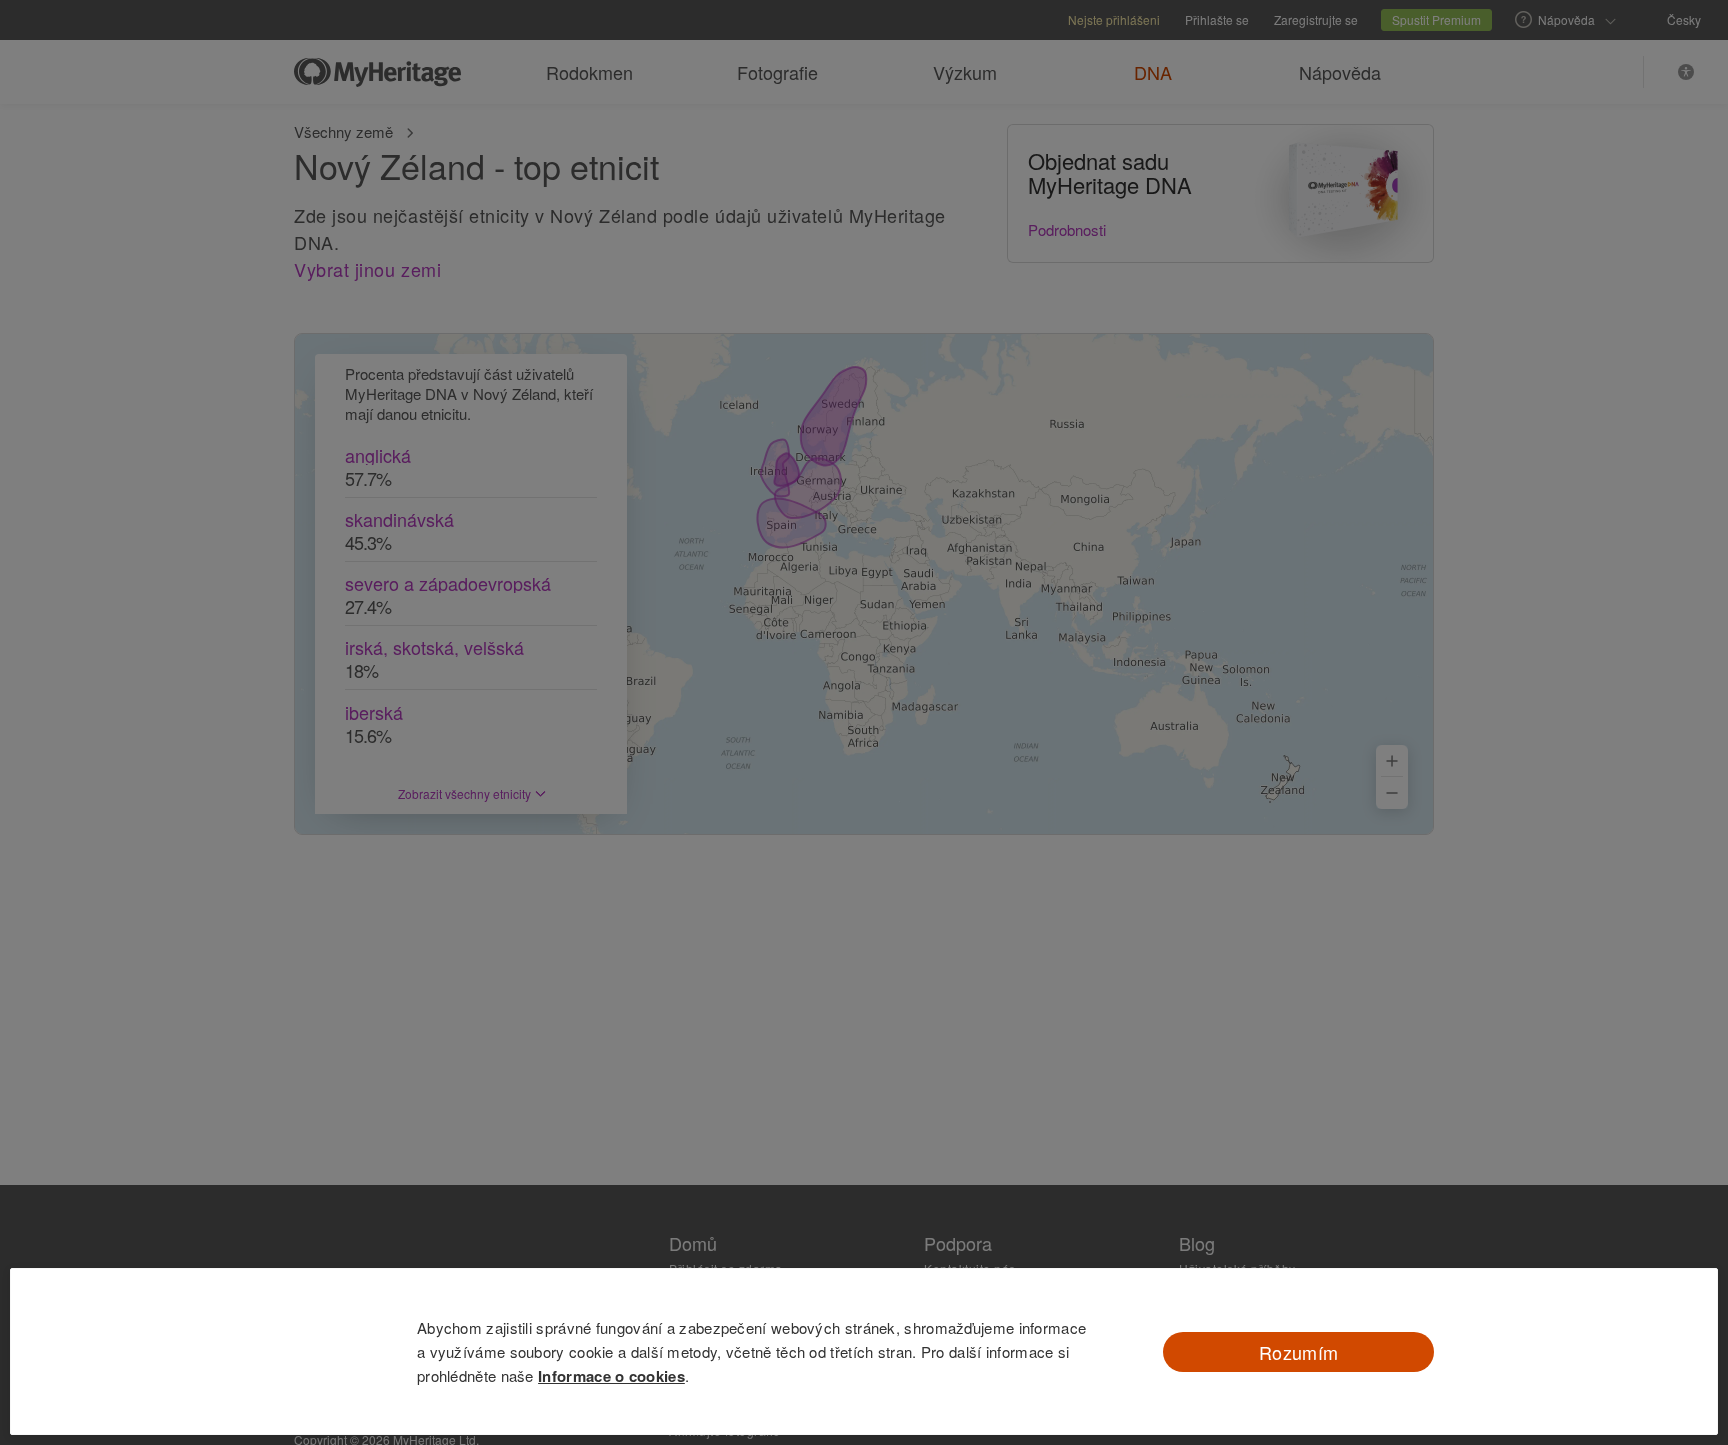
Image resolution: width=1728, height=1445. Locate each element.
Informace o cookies (611, 1376)
